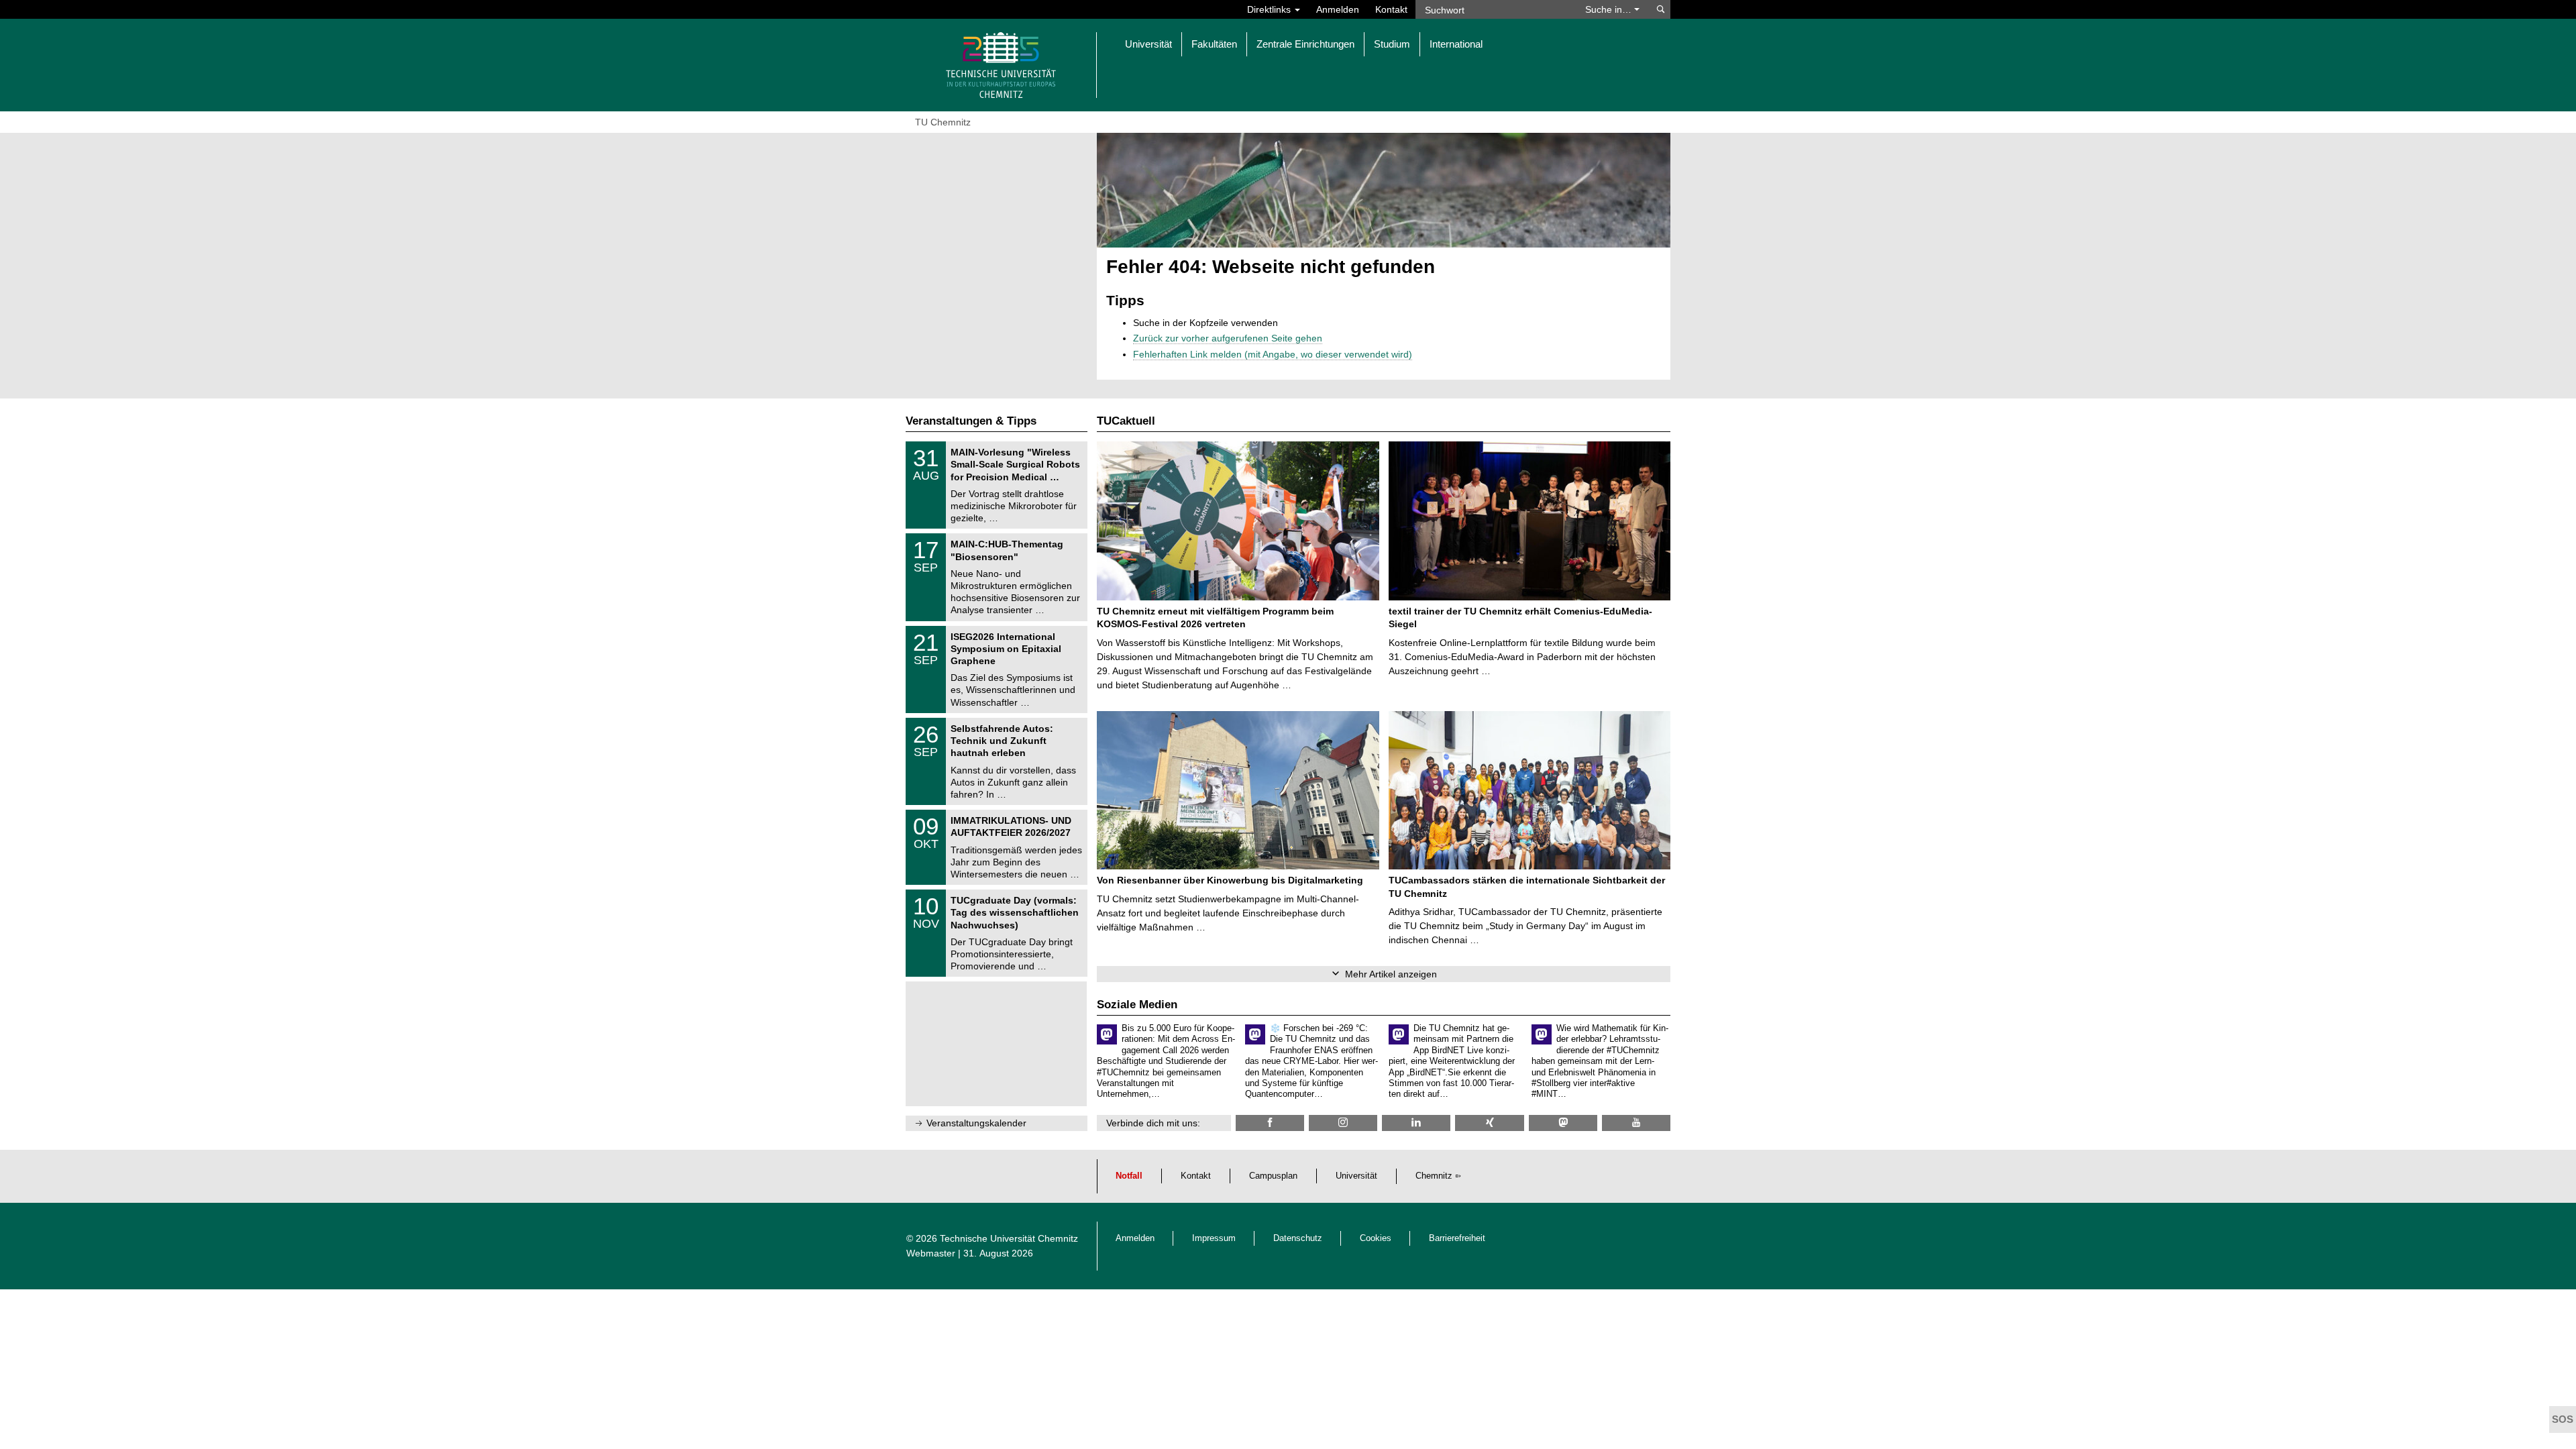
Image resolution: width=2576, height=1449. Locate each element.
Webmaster (931, 1253)
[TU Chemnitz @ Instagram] (1343, 1123)
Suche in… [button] (1610, 9)
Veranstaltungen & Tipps (971, 421)
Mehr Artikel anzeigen (1391, 974)
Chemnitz (1434, 1176)
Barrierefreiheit (1457, 1238)
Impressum (1214, 1238)
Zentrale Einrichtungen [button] (1305, 44)
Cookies (1376, 1238)
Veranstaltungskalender (976, 1123)
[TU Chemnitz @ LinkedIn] (1416, 1123)
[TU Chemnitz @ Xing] (1489, 1123)
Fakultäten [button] (1214, 44)
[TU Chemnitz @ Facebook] (1270, 1123)
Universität (1356, 1176)
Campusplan (1273, 1176)
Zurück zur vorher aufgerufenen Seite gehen (1228, 338)
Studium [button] (1392, 44)
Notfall (1129, 1176)
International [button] (1456, 44)
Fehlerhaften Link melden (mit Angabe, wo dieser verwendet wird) (1273, 354)
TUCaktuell (1126, 421)
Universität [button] (1148, 44)
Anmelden (1338, 9)
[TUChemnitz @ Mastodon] (1563, 1123)
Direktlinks (1270, 9)
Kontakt (1391, 9)
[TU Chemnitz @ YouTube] (1636, 1123)
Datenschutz (1298, 1238)
